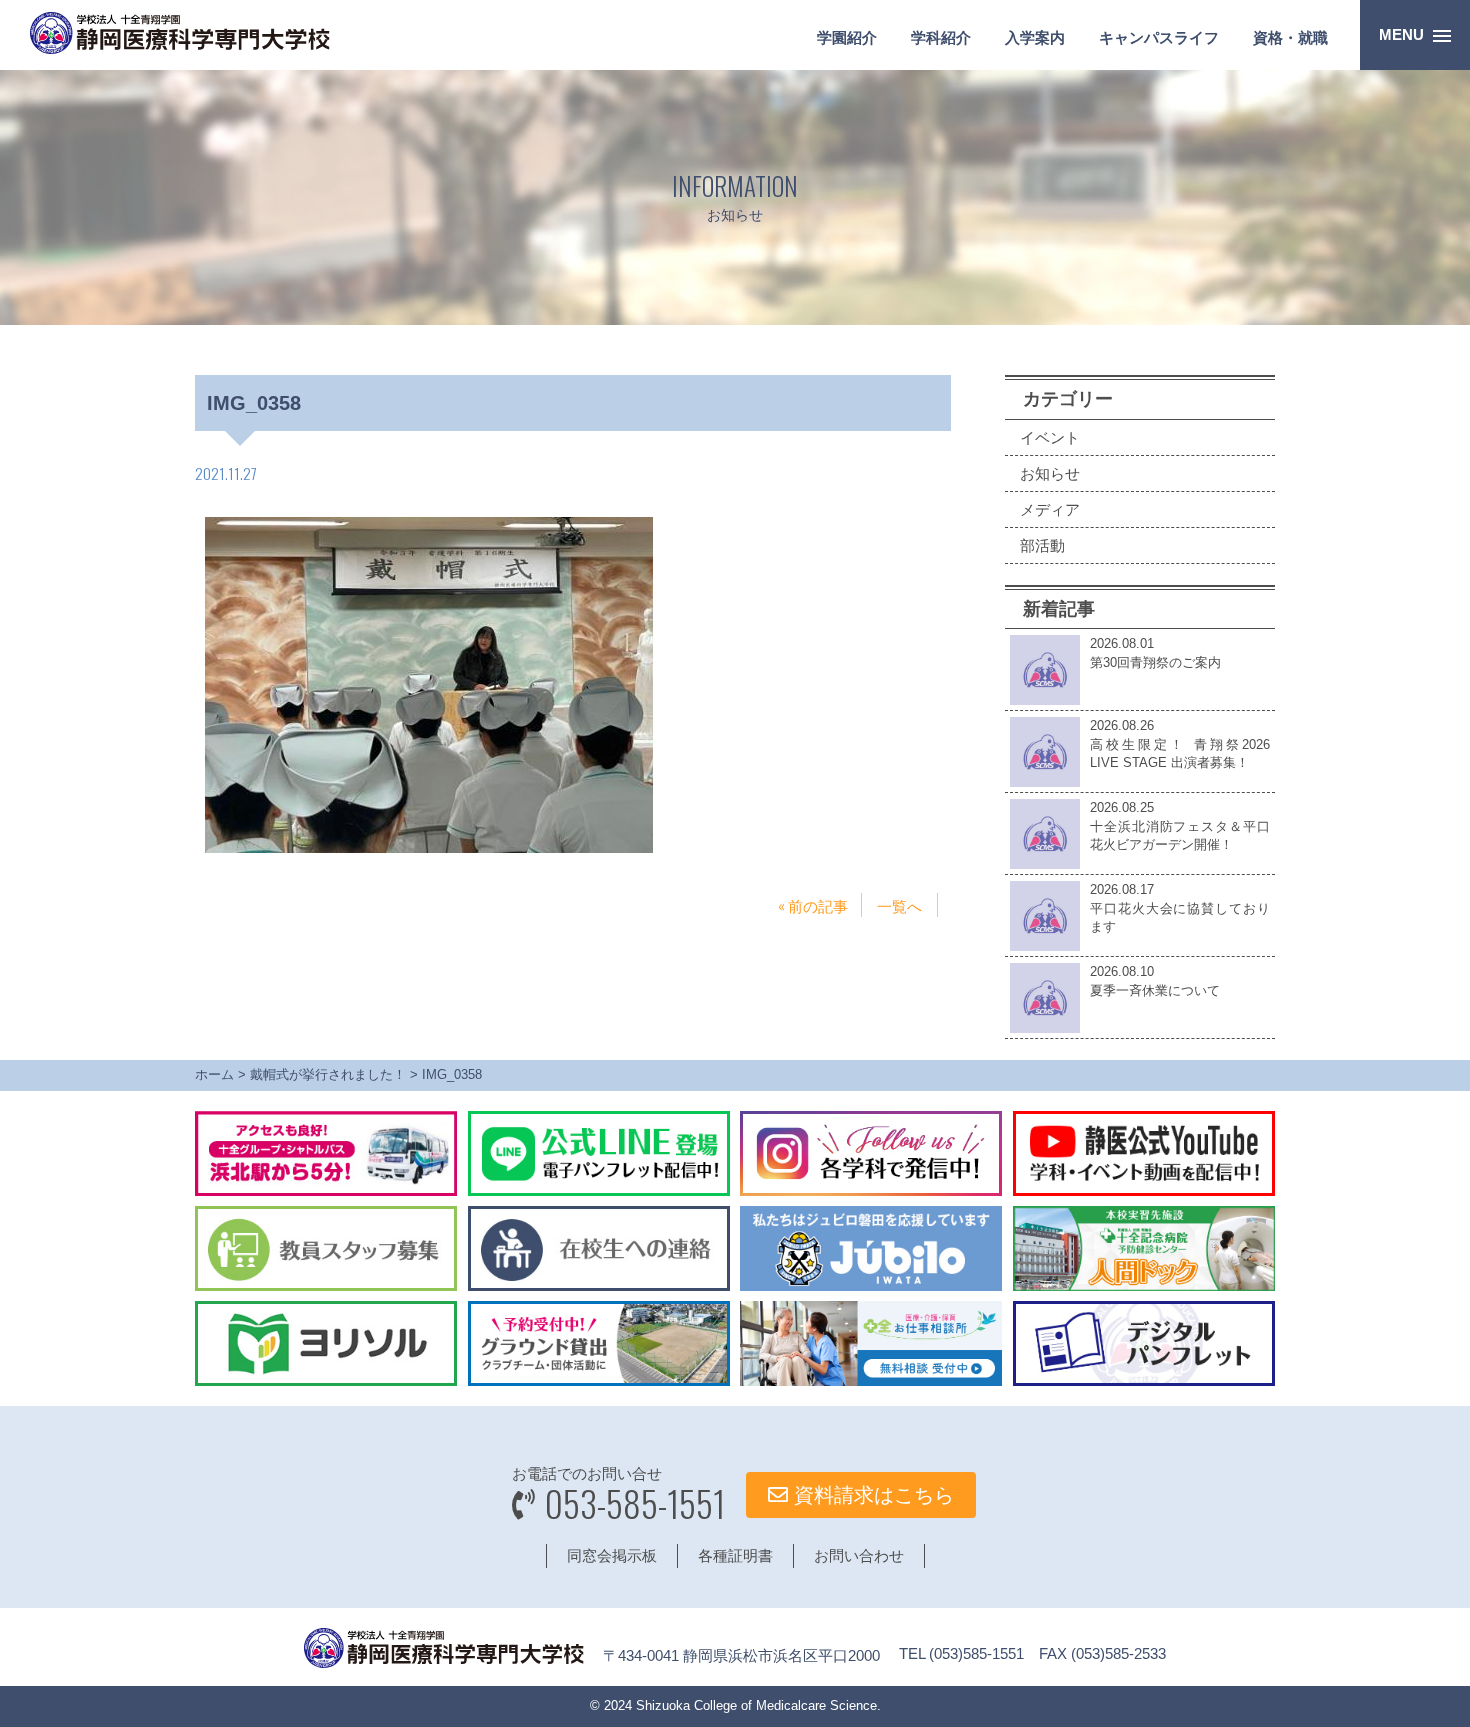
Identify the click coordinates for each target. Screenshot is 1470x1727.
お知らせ (1050, 473)
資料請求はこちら (871, 1495)
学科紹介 (941, 37)
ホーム (214, 1074)
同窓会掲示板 (612, 1555)
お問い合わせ (859, 1555)
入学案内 (1035, 37)
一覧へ (899, 905)
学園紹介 (847, 37)
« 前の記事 (813, 905)
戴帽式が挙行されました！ (328, 1074)
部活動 (1042, 545)
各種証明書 (735, 1555)
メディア (1050, 509)
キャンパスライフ (1159, 37)
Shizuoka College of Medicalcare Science (756, 1705)
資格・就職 (1290, 37)
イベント (1050, 437)
